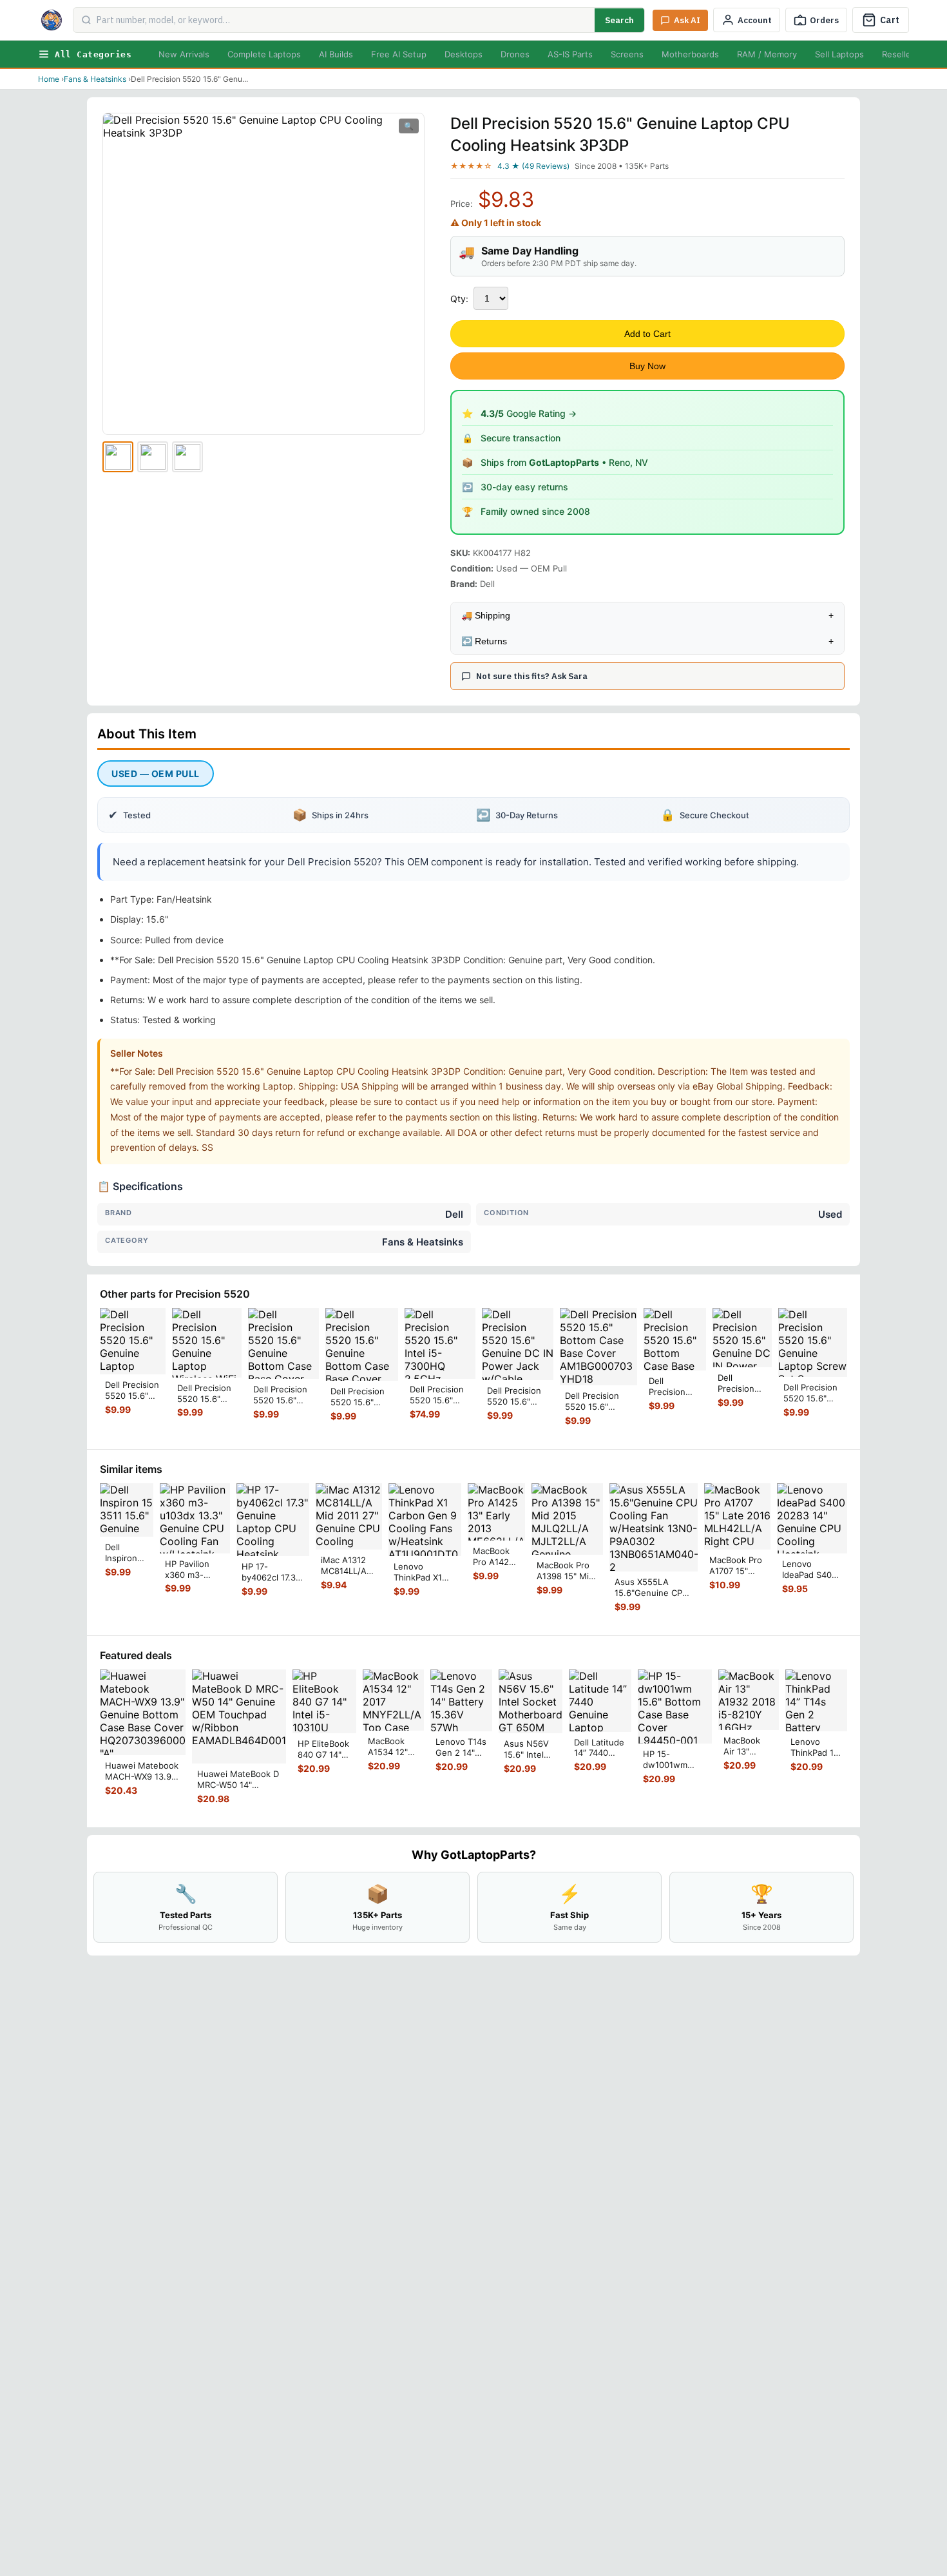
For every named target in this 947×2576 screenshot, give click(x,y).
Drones (515, 54)
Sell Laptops (839, 54)
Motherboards (690, 54)
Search (619, 20)
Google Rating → (529, 413)
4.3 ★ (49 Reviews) (533, 166)
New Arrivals (184, 54)
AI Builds (336, 54)
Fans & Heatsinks (95, 79)
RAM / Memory (767, 54)
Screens (627, 54)
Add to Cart (647, 334)
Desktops (464, 54)
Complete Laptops (264, 54)
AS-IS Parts (570, 54)
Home (49, 79)
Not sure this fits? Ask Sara (532, 676)
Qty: (459, 299)
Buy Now (647, 366)
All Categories (93, 54)
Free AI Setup (399, 54)
